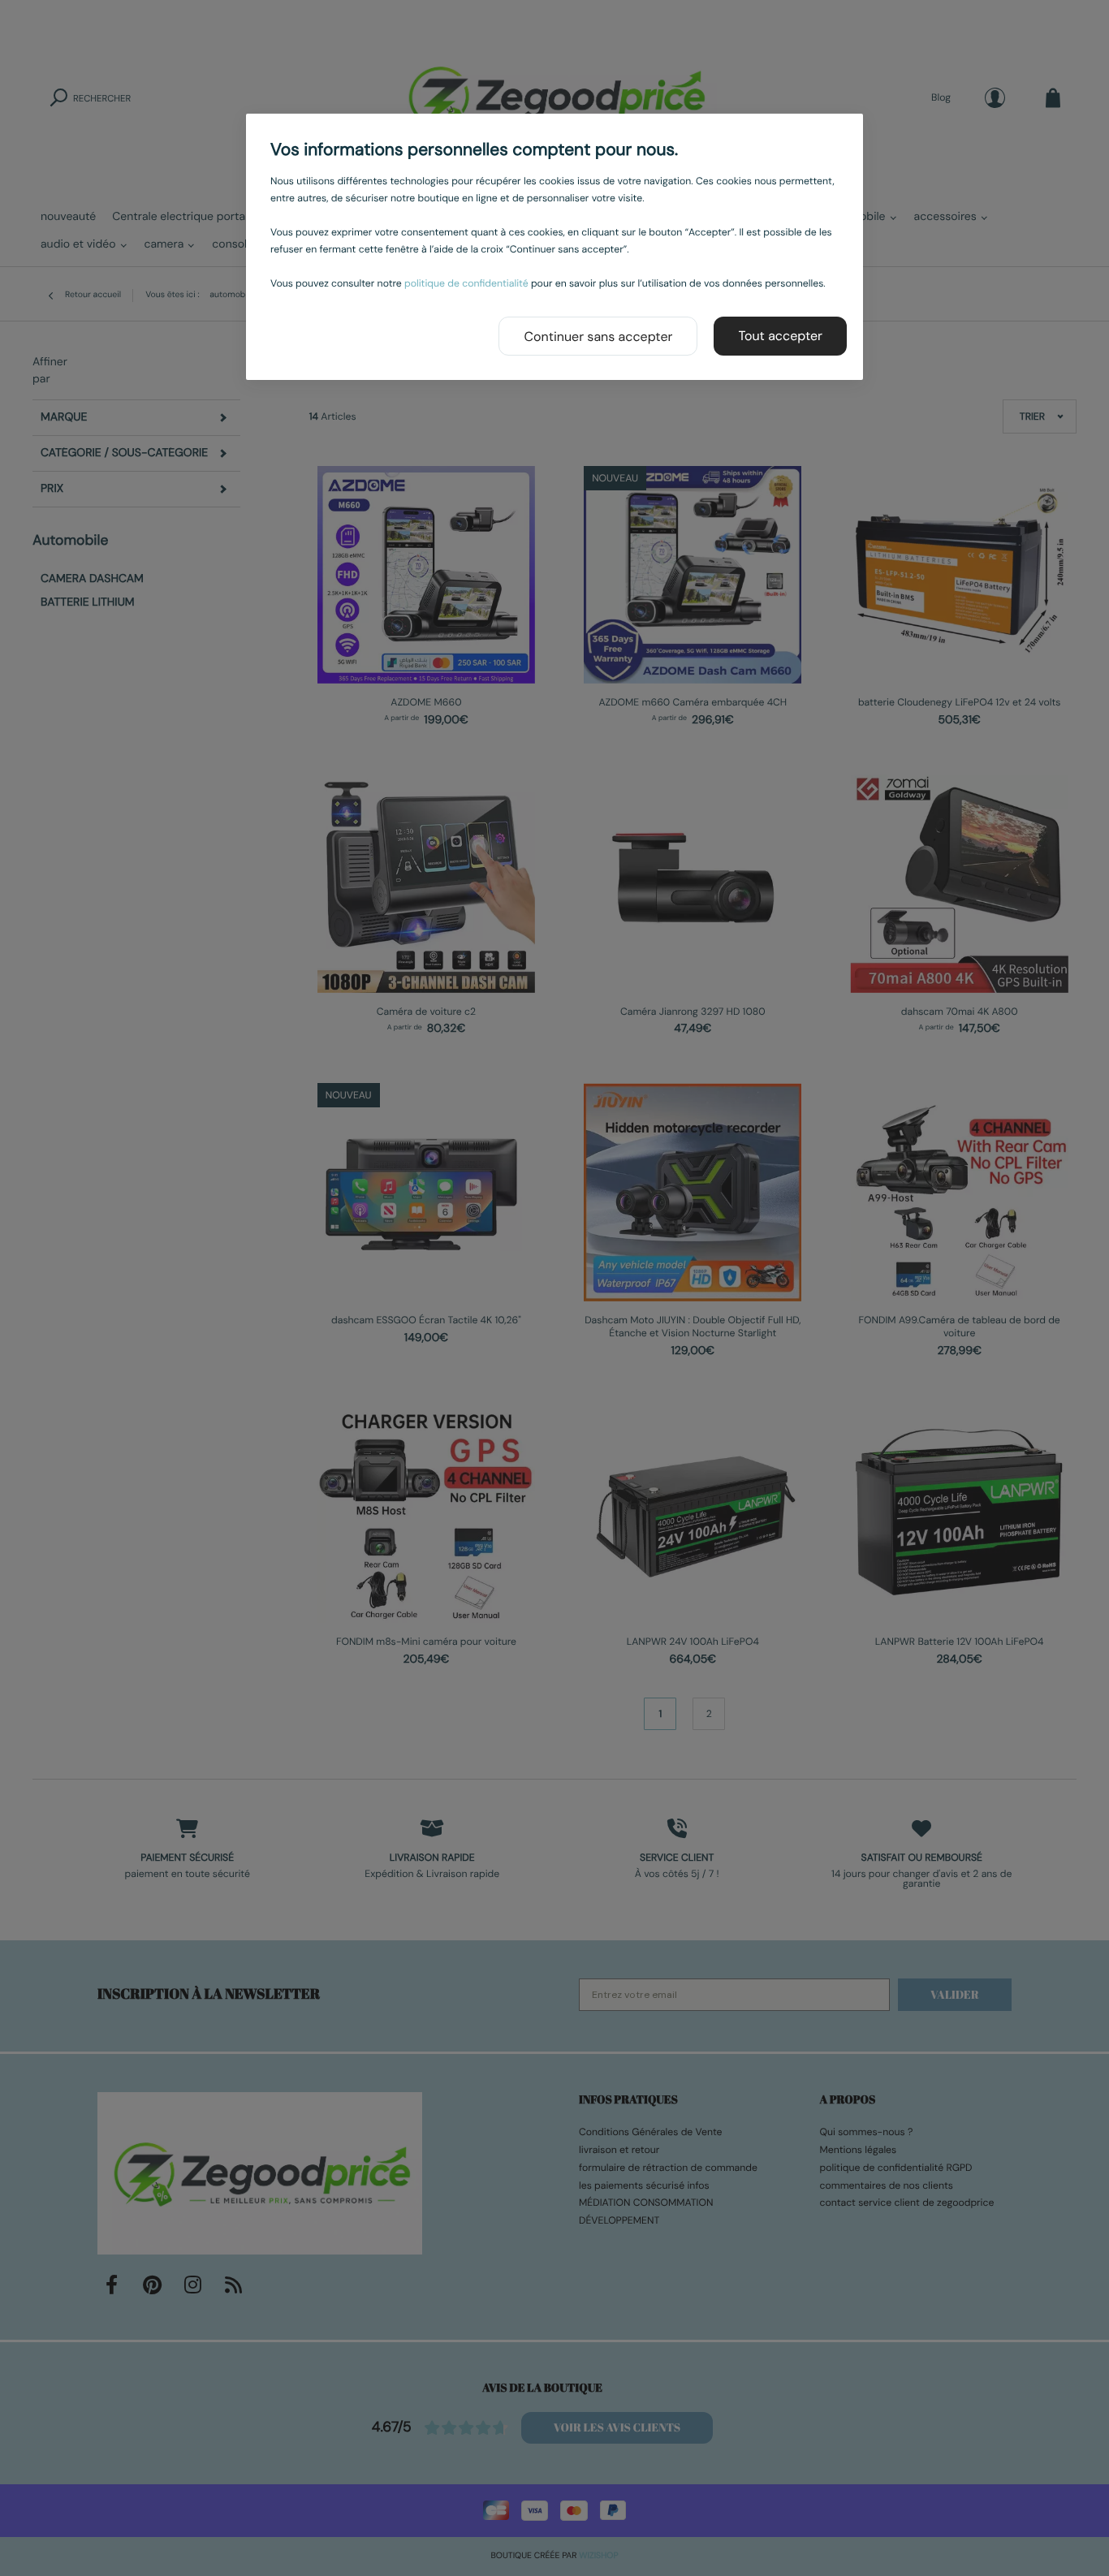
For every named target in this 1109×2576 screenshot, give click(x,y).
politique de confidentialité (466, 283)
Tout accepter (780, 336)
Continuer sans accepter (598, 337)
